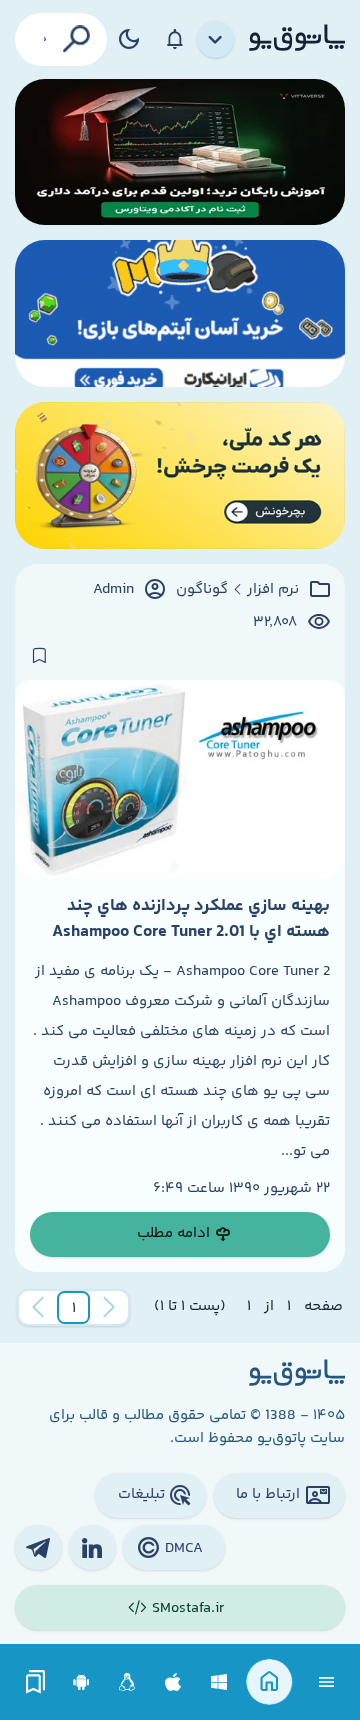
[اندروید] (81, 1682)
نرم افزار (273, 590)
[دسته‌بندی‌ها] (216, 40)
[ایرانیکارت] (180, 313)
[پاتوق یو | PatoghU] (297, 39)
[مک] (173, 1682)
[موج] (180, 152)
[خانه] (269, 1682)
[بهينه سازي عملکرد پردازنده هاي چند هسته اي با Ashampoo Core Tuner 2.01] (180, 779)
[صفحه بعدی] (38, 1308)
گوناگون (202, 590)
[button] (74, 1308)
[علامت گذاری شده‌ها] (36, 1682)
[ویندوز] (219, 1682)
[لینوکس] (127, 1682)
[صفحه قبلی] (109, 1308)
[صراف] (180, 475)
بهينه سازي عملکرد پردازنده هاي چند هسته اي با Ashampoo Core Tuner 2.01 (191, 919)
